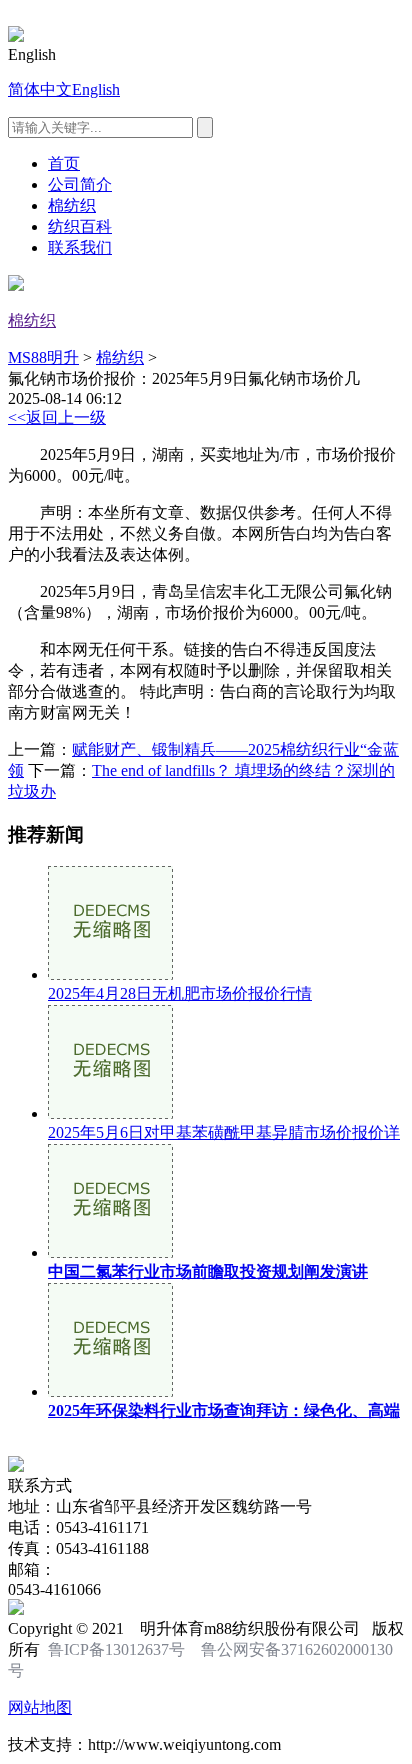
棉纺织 (72, 205)
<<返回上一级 (57, 417)
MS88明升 (43, 357)
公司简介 (80, 184)
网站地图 (40, 1707)
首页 (64, 163)
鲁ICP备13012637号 (116, 1649)
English (96, 89)
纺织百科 (80, 226)
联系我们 (80, 247)
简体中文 (40, 89)
